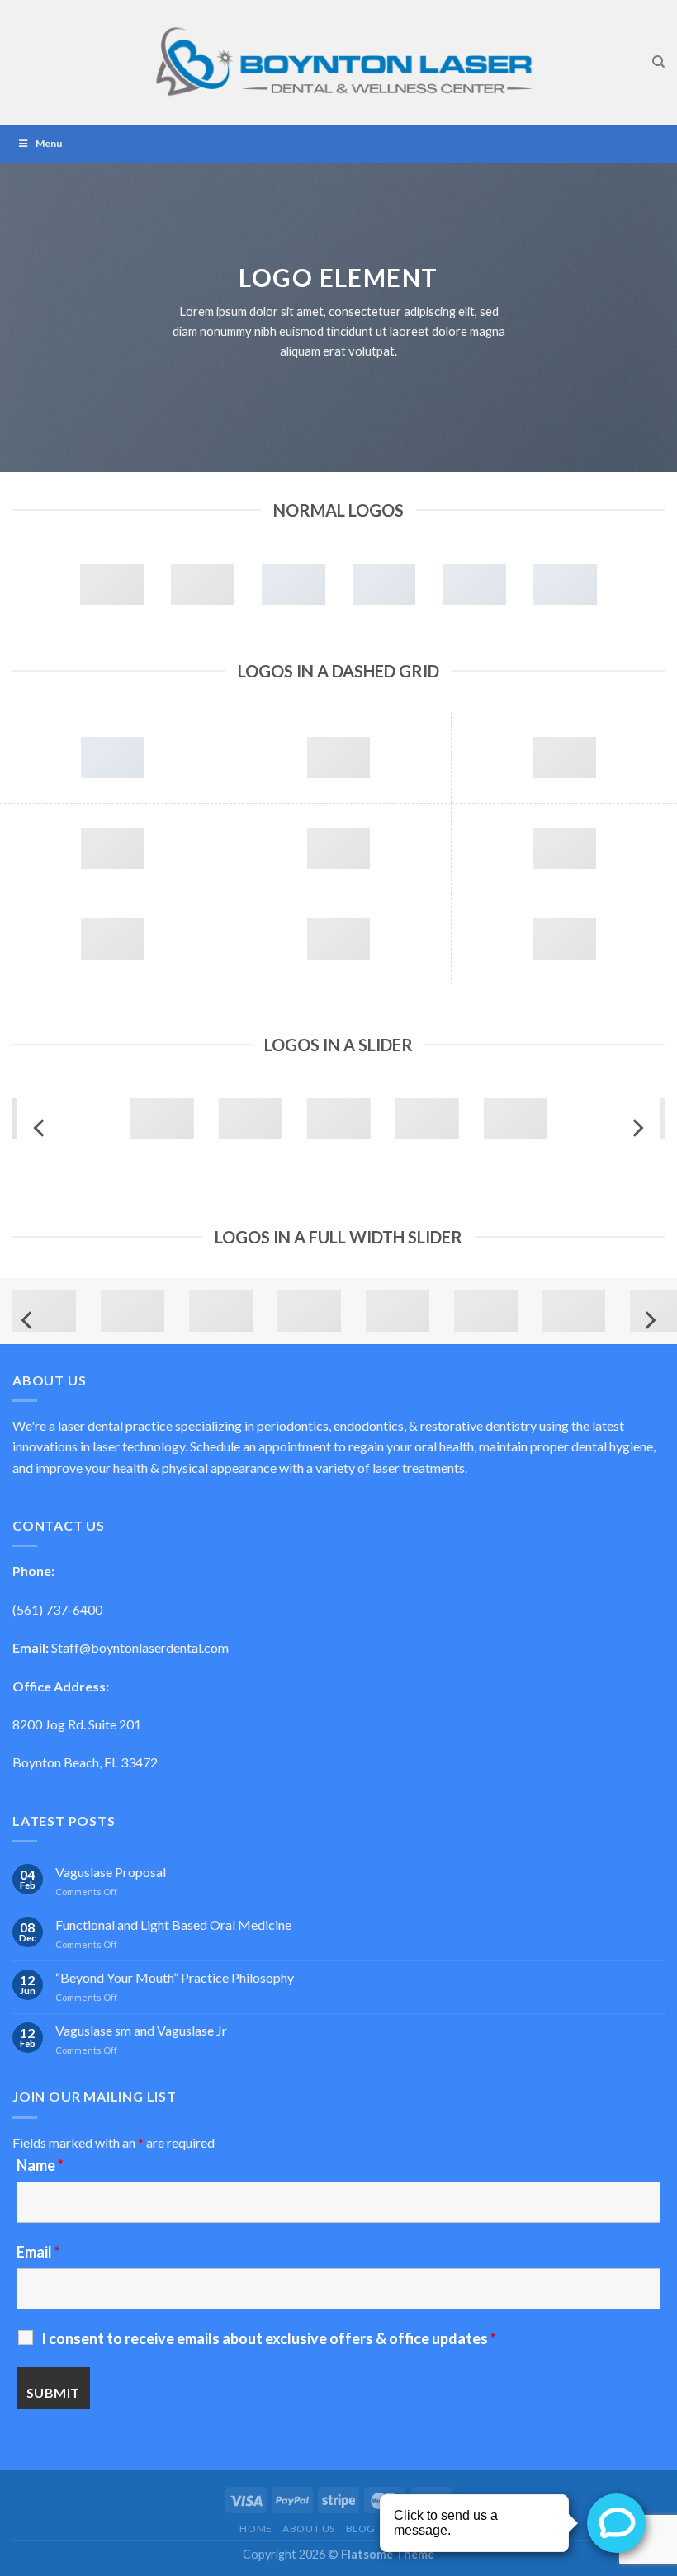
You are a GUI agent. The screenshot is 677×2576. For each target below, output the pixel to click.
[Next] (637, 1128)
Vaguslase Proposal (111, 1872)
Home (256, 2529)
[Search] (658, 62)
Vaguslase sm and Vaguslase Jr (141, 2030)
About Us (309, 2529)
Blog (361, 2529)
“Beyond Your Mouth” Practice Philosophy (175, 1977)
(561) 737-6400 (57, 1609)
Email (38, 2252)
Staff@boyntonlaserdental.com (140, 1647)
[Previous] (40, 1128)
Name (40, 2165)
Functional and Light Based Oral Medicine (173, 1925)
